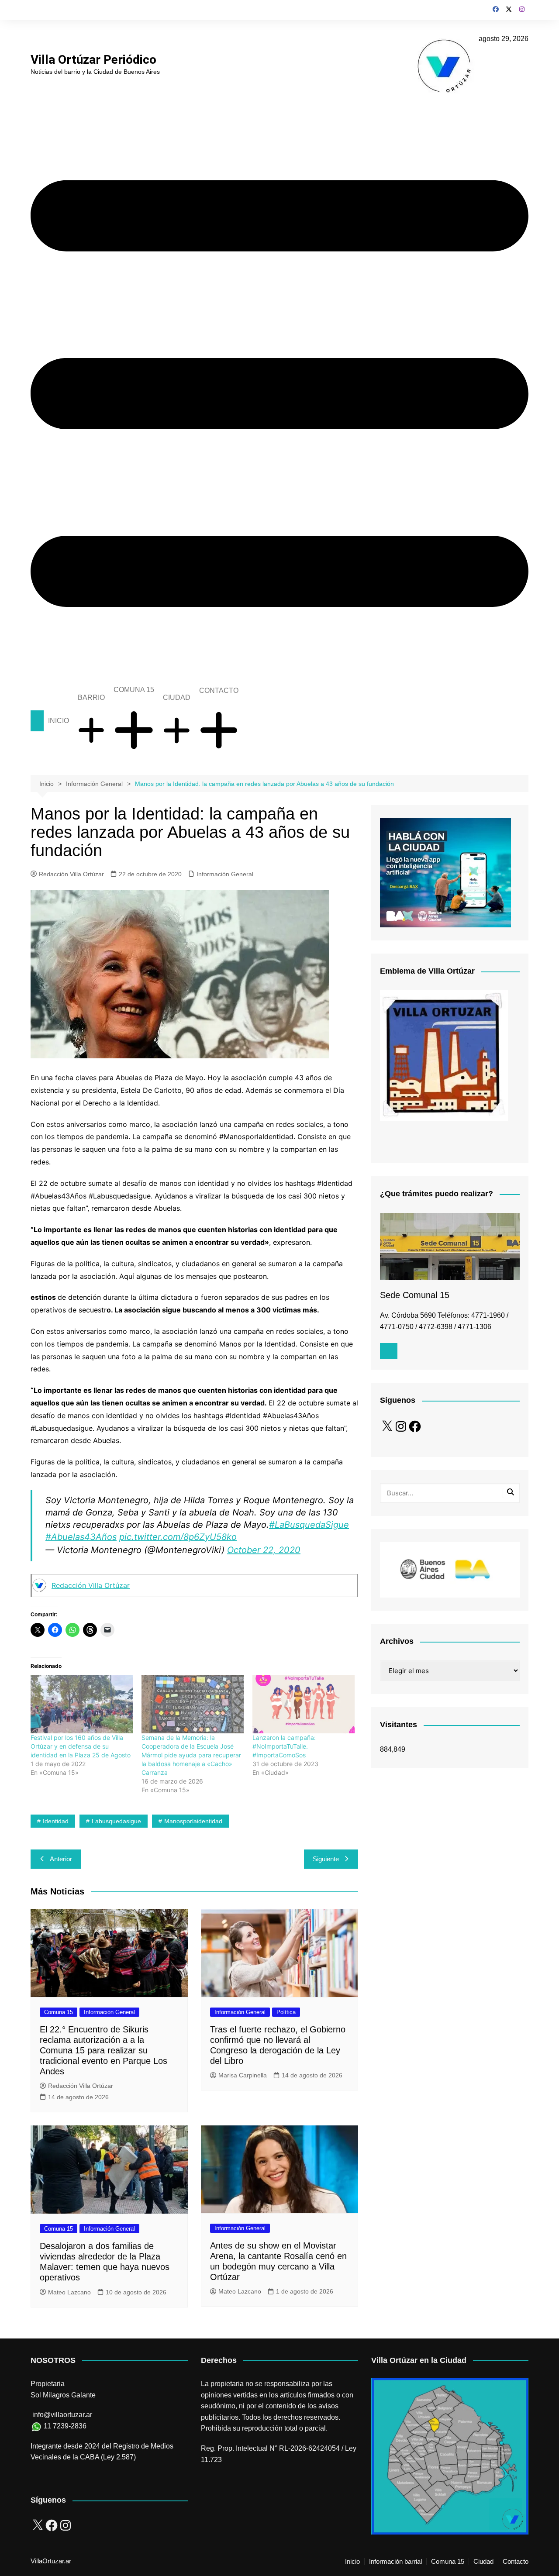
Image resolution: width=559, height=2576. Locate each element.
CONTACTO (219, 690)
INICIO (59, 721)
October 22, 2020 (264, 1550)
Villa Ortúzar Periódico (93, 60)
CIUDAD (177, 697)
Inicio (352, 2562)
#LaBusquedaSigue (309, 1525)
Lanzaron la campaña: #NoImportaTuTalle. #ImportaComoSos (284, 1746)
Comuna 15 (59, 2012)
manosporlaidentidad (193, 1821)
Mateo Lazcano (69, 2292)
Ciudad (483, 2562)
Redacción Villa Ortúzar (71, 874)
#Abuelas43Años (81, 1537)
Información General (225, 874)
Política (286, 2012)
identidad (56, 1821)
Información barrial (395, 2562)
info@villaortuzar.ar (62, 2415)
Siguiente (326, 1859)
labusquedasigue (116, 1821)
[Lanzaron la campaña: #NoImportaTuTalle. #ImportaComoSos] (304, 1704)
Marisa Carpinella (243, 2075)
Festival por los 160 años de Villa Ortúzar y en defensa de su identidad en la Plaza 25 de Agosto (81, 1746)
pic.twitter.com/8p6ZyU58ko (178, 1537)
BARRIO (91, 697)
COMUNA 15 (134, 690)
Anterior (61, 1859)
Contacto (516, 2562)
